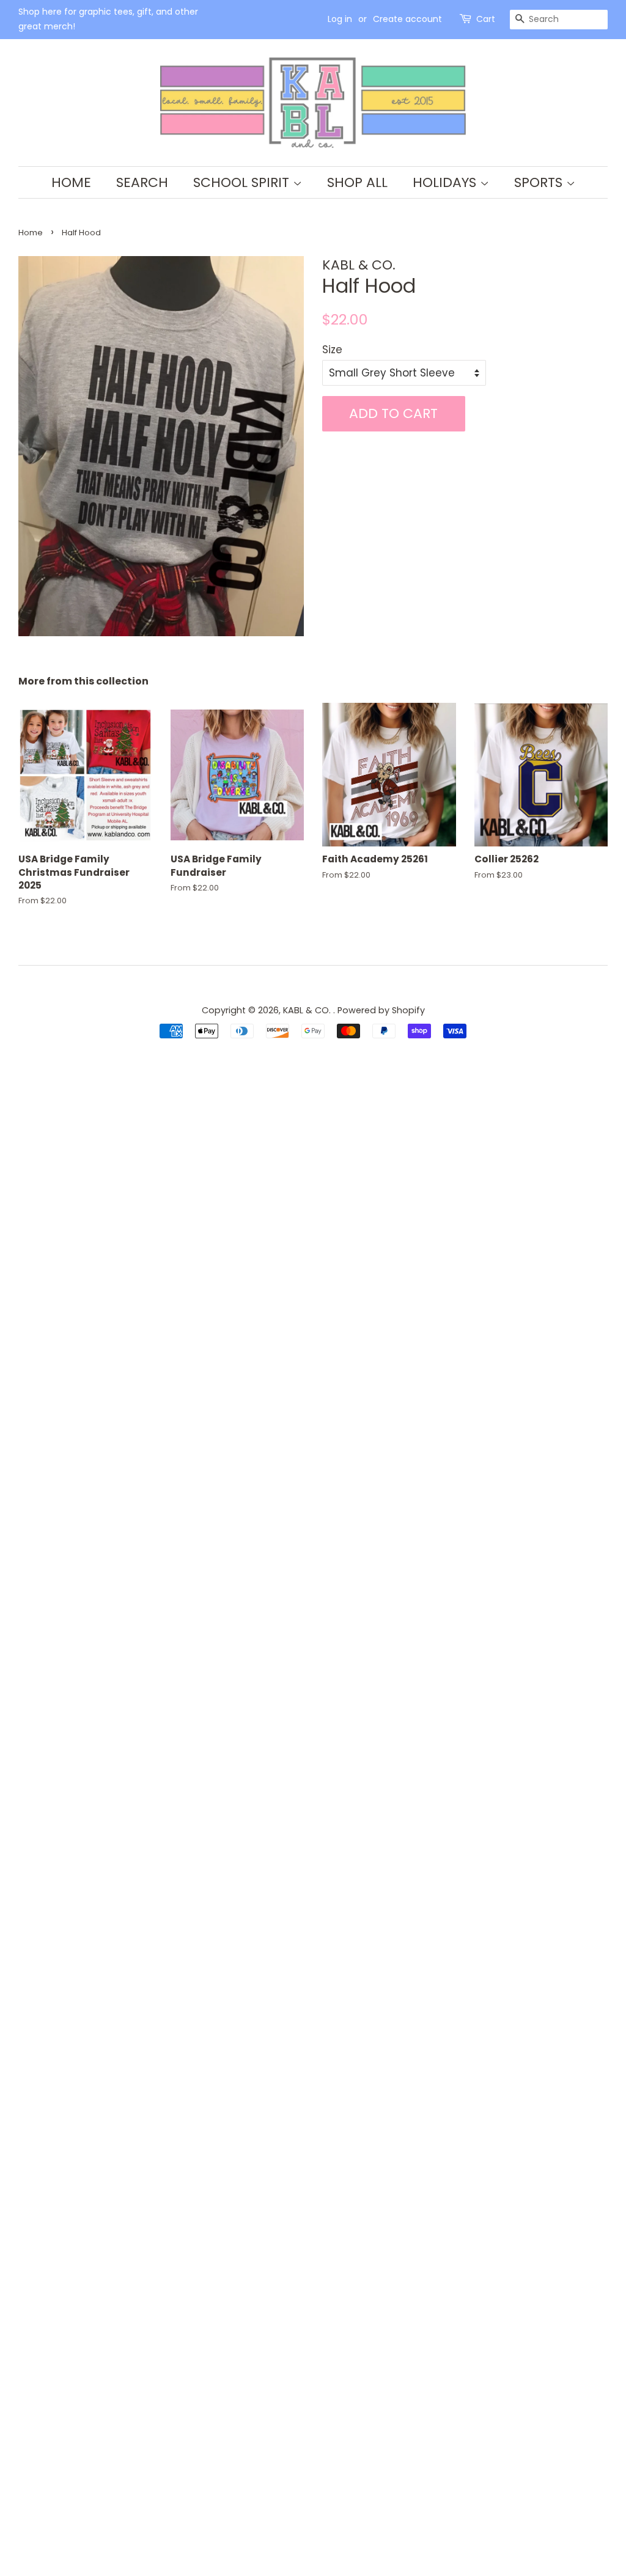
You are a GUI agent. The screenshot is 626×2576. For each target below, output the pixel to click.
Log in (340, 19)
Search (142, 182)
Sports (540, 182)
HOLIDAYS (446, 182)
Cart (486, 19)
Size (332, 350)
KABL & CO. (308, 1010)
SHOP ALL (357, 182)
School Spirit (243, 182)
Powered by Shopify (381, 1010)
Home (71, 182)
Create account (407, 19)
